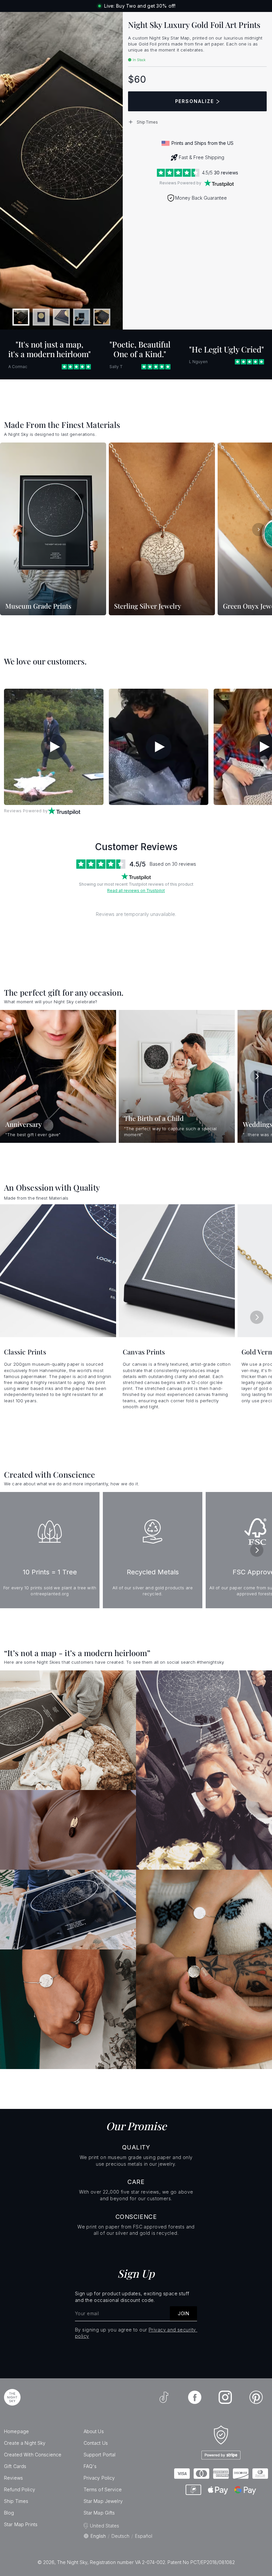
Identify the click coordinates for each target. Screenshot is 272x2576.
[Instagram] (225, 2397)
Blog (9, 2513)
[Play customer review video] (54, 747)
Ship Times (16, 2501)
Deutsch (120, 2536)
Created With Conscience (33, 2455)
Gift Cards (15, 2466)
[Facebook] (195, 2397)
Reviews (13, 2478)
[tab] (21, 317)
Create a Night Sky (25, 2443)
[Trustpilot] (219, 183)
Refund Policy (20, 2489)
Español (144, 2536)
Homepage (16, 2431)
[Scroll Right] (259, 530)
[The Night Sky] (12, 2397)
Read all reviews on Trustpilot (136, 891)
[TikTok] (164, 2397)
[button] (197, 122)
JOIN (183, 2313)
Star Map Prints (21, 2524)
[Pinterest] (256, 2397)
